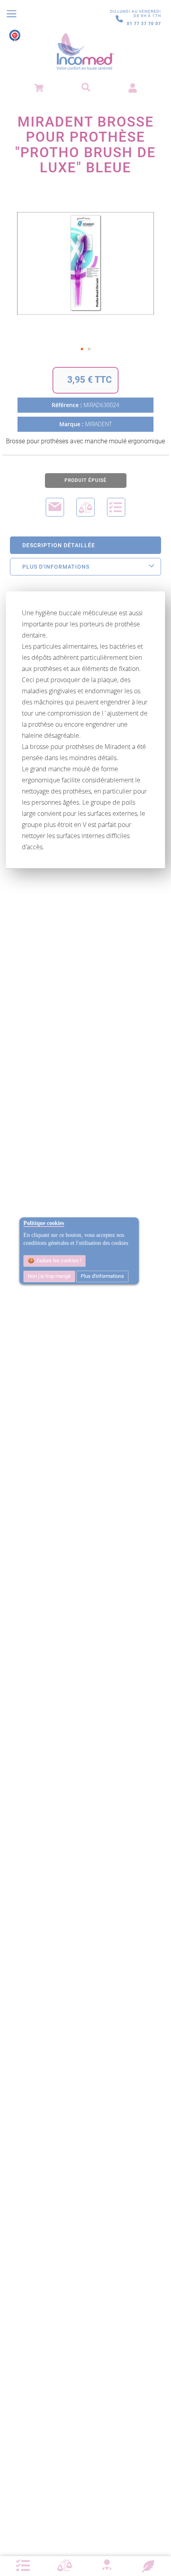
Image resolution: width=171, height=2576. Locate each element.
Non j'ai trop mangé (49, 1276)
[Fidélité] (148, 2565)
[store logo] (85, 52)
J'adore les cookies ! (58, 1261)
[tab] (85, 545)
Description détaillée (59, 545)
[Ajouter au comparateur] (85, 507)
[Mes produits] (23, 2566)
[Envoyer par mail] (55, 507)
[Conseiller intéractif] (107, 2566)
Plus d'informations (102, 1276)
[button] (82, 349)
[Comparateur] (65, 2566)
